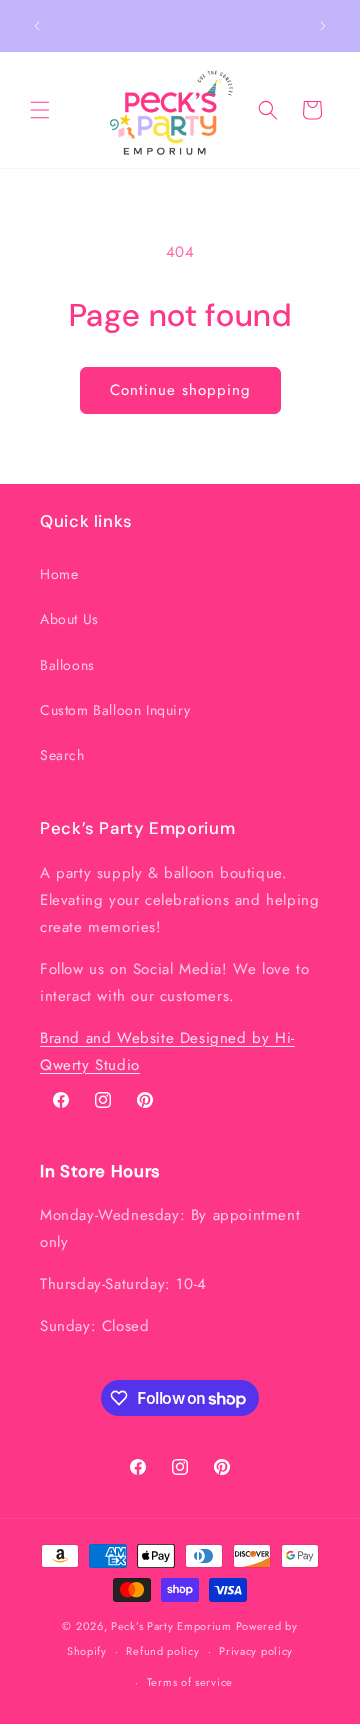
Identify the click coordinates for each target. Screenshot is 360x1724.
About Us (69, 619)
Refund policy (162, 1651)
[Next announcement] (323, 26)
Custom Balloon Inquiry (115, 710)
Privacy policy (256, 1651)
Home (59, 574)
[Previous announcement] (37, 26)
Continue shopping (180, 390)
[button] (40, 110)
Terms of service (190, 1682)
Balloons (67, 665)
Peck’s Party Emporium (171, 1626)
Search (62, 755)
